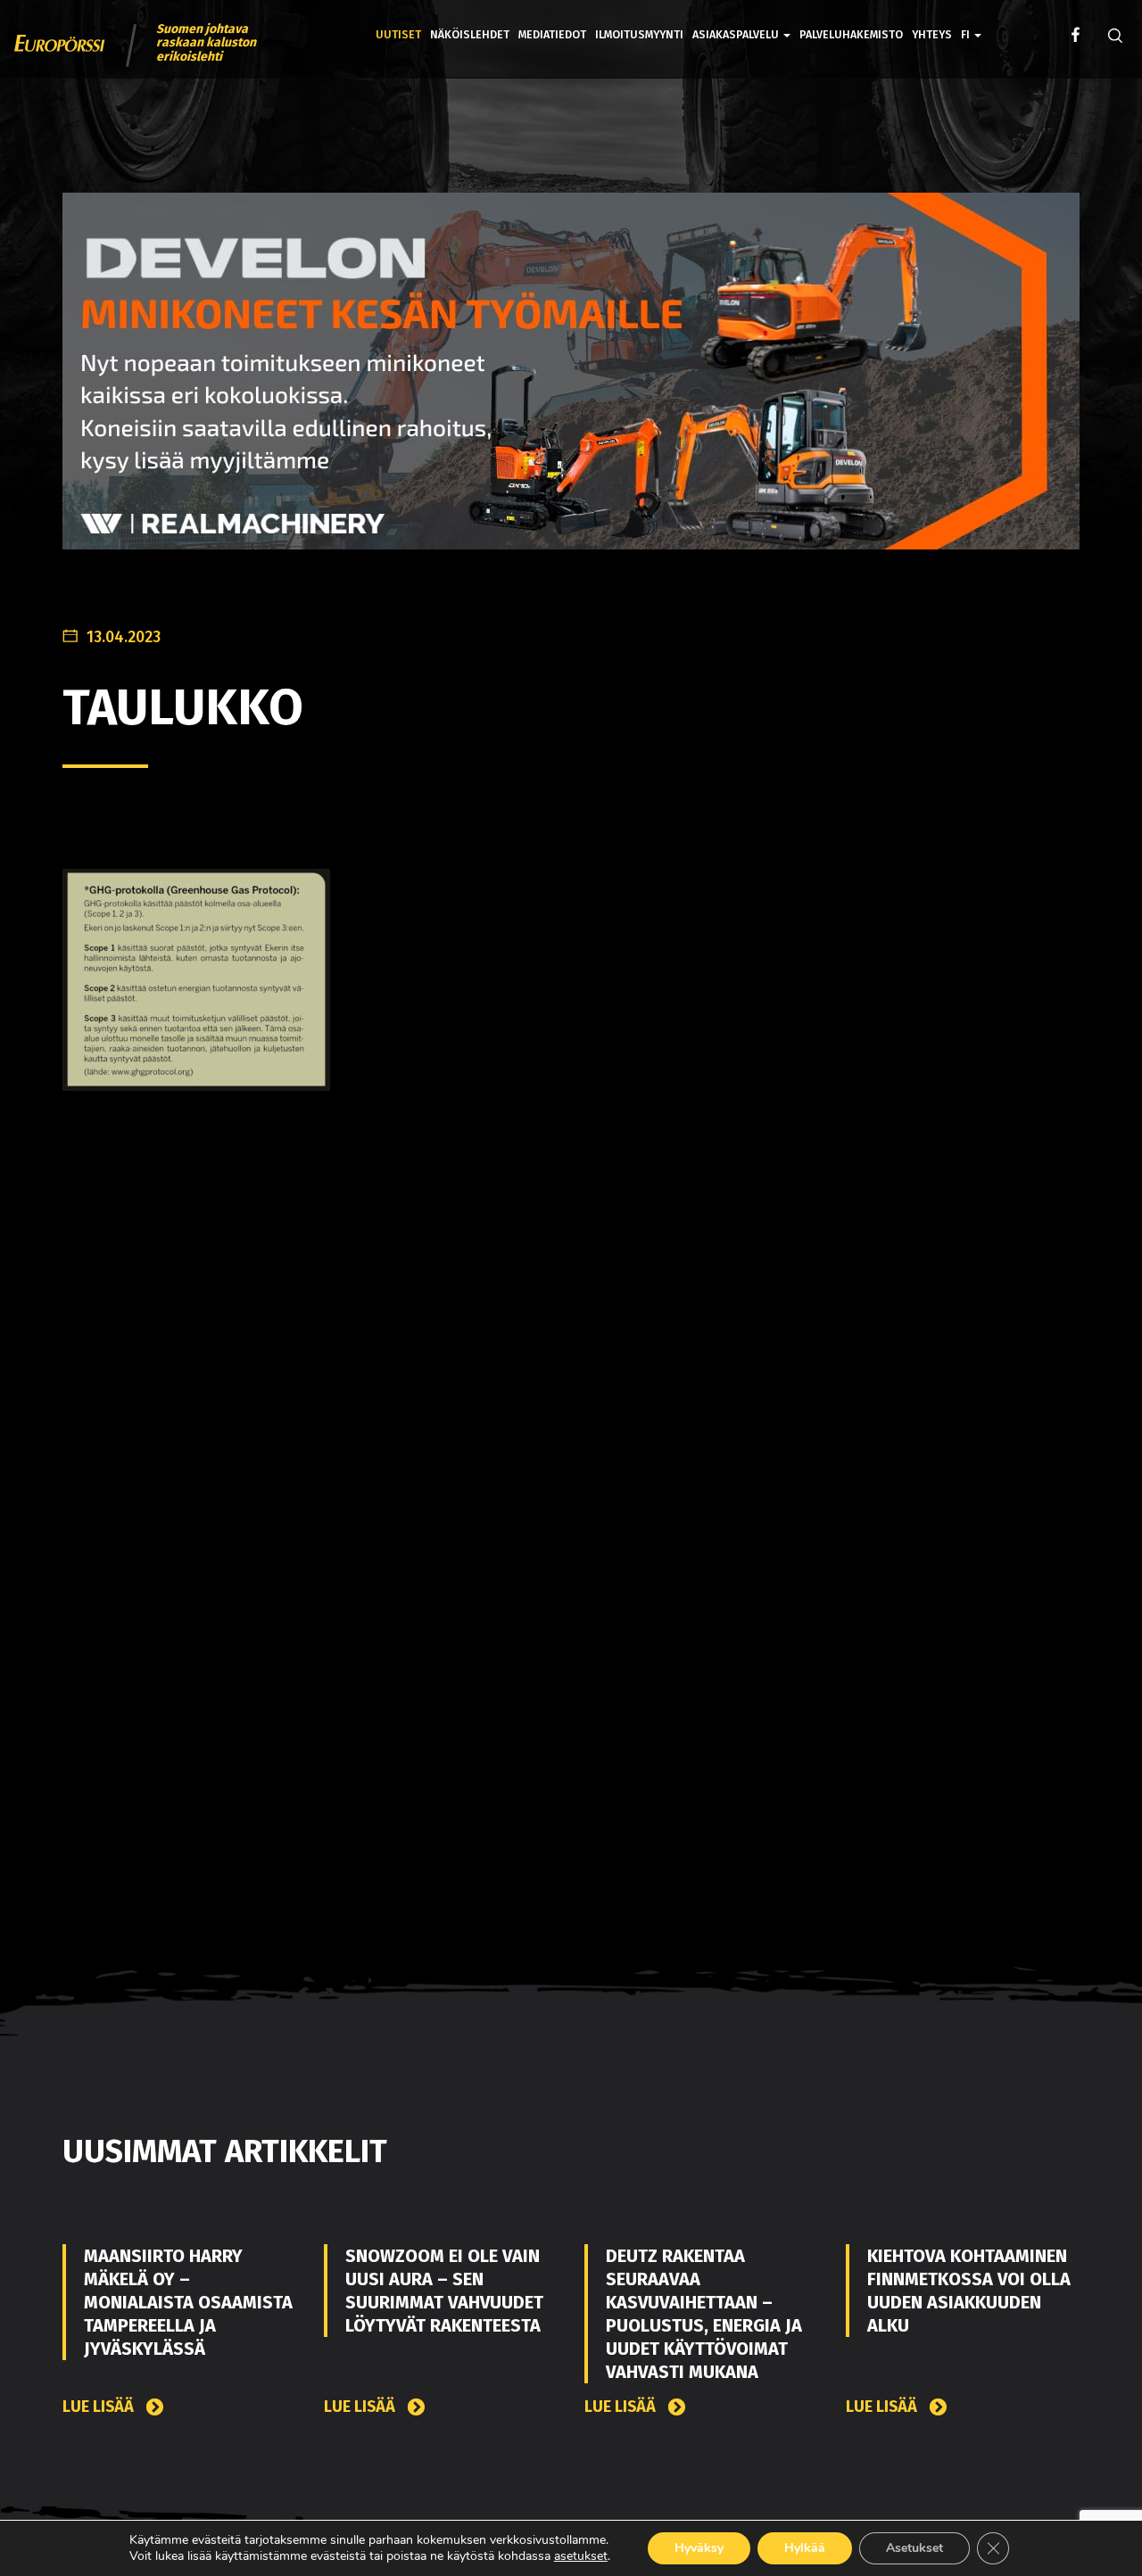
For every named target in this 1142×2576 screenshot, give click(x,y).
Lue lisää (100, 2407)
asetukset (581, 2556)
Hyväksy (699, 2548)
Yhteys (932, 34)
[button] (971, 22)
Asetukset (914, 2548)
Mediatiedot (552, 34)
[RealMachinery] (571, 385)
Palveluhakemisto (851, 34)
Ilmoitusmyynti (639, 34)
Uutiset (398, 34)
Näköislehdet (470, 34)
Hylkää (805, 2548)
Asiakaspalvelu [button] (737, 34)
